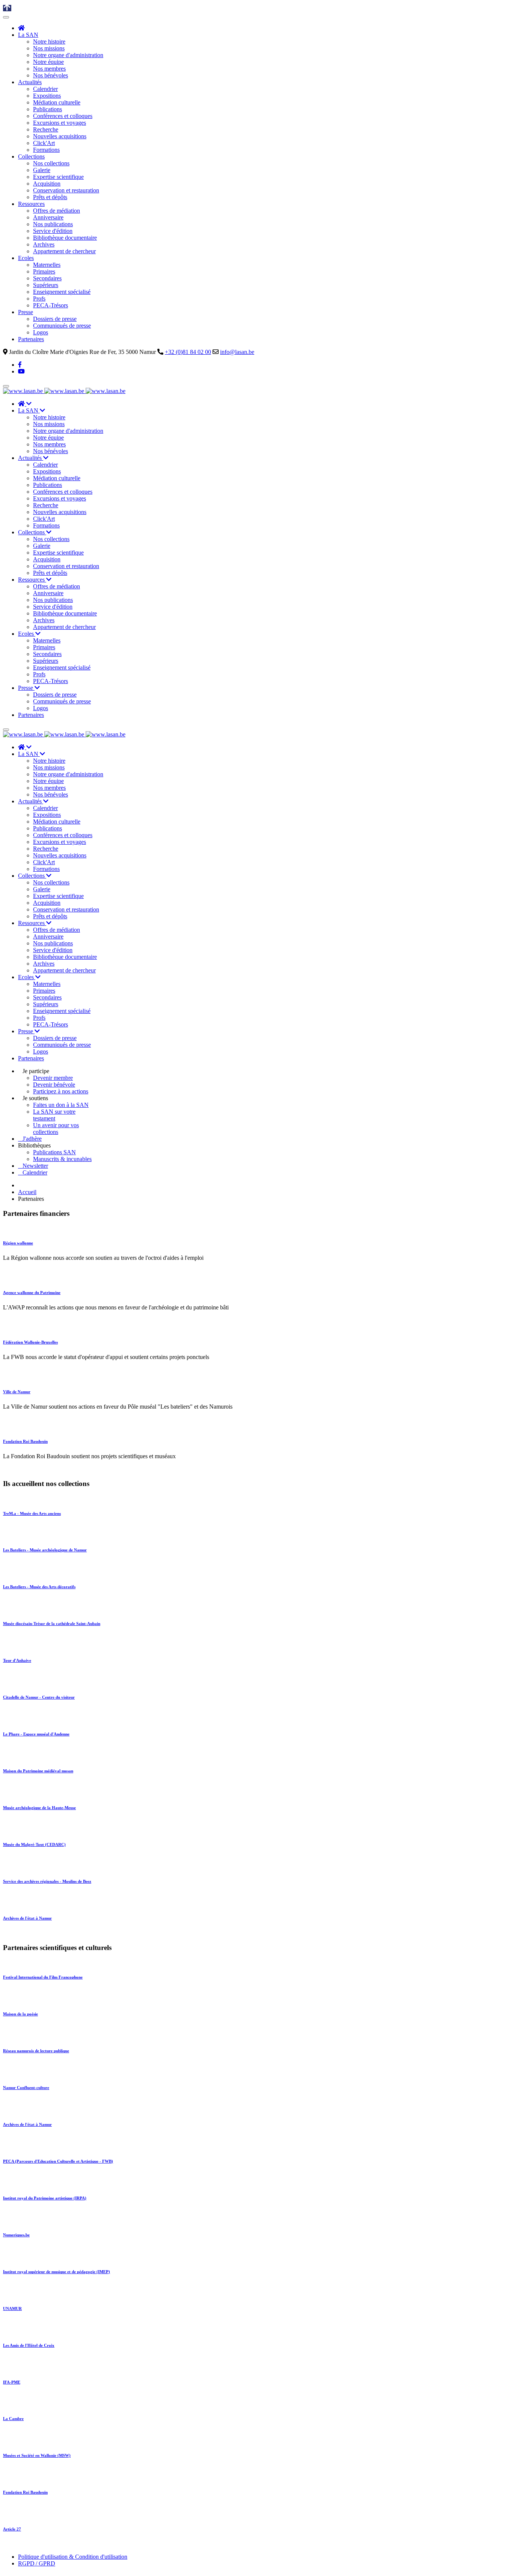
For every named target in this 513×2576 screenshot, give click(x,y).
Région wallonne (18, 1243)
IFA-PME (12, 2382)
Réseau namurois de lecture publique (36, 2051)
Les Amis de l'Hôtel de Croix (29, 2345)
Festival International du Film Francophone (43, 1977)
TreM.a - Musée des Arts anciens (32, 1513)
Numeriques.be (16, 2235)
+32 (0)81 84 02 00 (188, 352)
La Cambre (13, 2419)
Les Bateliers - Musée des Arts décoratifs (39, 1587)
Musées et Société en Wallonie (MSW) (37, 2455)
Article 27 (12, 2529)
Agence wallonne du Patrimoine (32, 1293)
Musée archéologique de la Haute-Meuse (39, 1808)
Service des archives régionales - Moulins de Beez (47, 1881)
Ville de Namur (17, 1392)
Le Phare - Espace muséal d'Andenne (36, 1734)
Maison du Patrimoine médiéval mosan (38, 1771)
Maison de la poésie (20, 2014)
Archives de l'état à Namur (27, 1918)
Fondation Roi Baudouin (25, 1441)
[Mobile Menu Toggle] (6, 17)
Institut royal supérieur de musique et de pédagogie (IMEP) (57, 2272)
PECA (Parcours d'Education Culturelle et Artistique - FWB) (58, 2161)
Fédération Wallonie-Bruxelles (30, 1342)
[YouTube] (21, 371)
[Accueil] (21, 28)
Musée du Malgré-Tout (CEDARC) (34, 1844)
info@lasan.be (237, 352)
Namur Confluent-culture (26, 2088)
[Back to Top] (7, 8)
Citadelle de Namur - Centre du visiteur (39, 1697)
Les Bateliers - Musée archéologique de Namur (45, 1550)
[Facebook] (20, 365)
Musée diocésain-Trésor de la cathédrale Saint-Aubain (52, 1624)
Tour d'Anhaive (17, 1660)
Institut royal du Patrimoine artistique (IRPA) (45, 2198)
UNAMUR (12, 2308)
